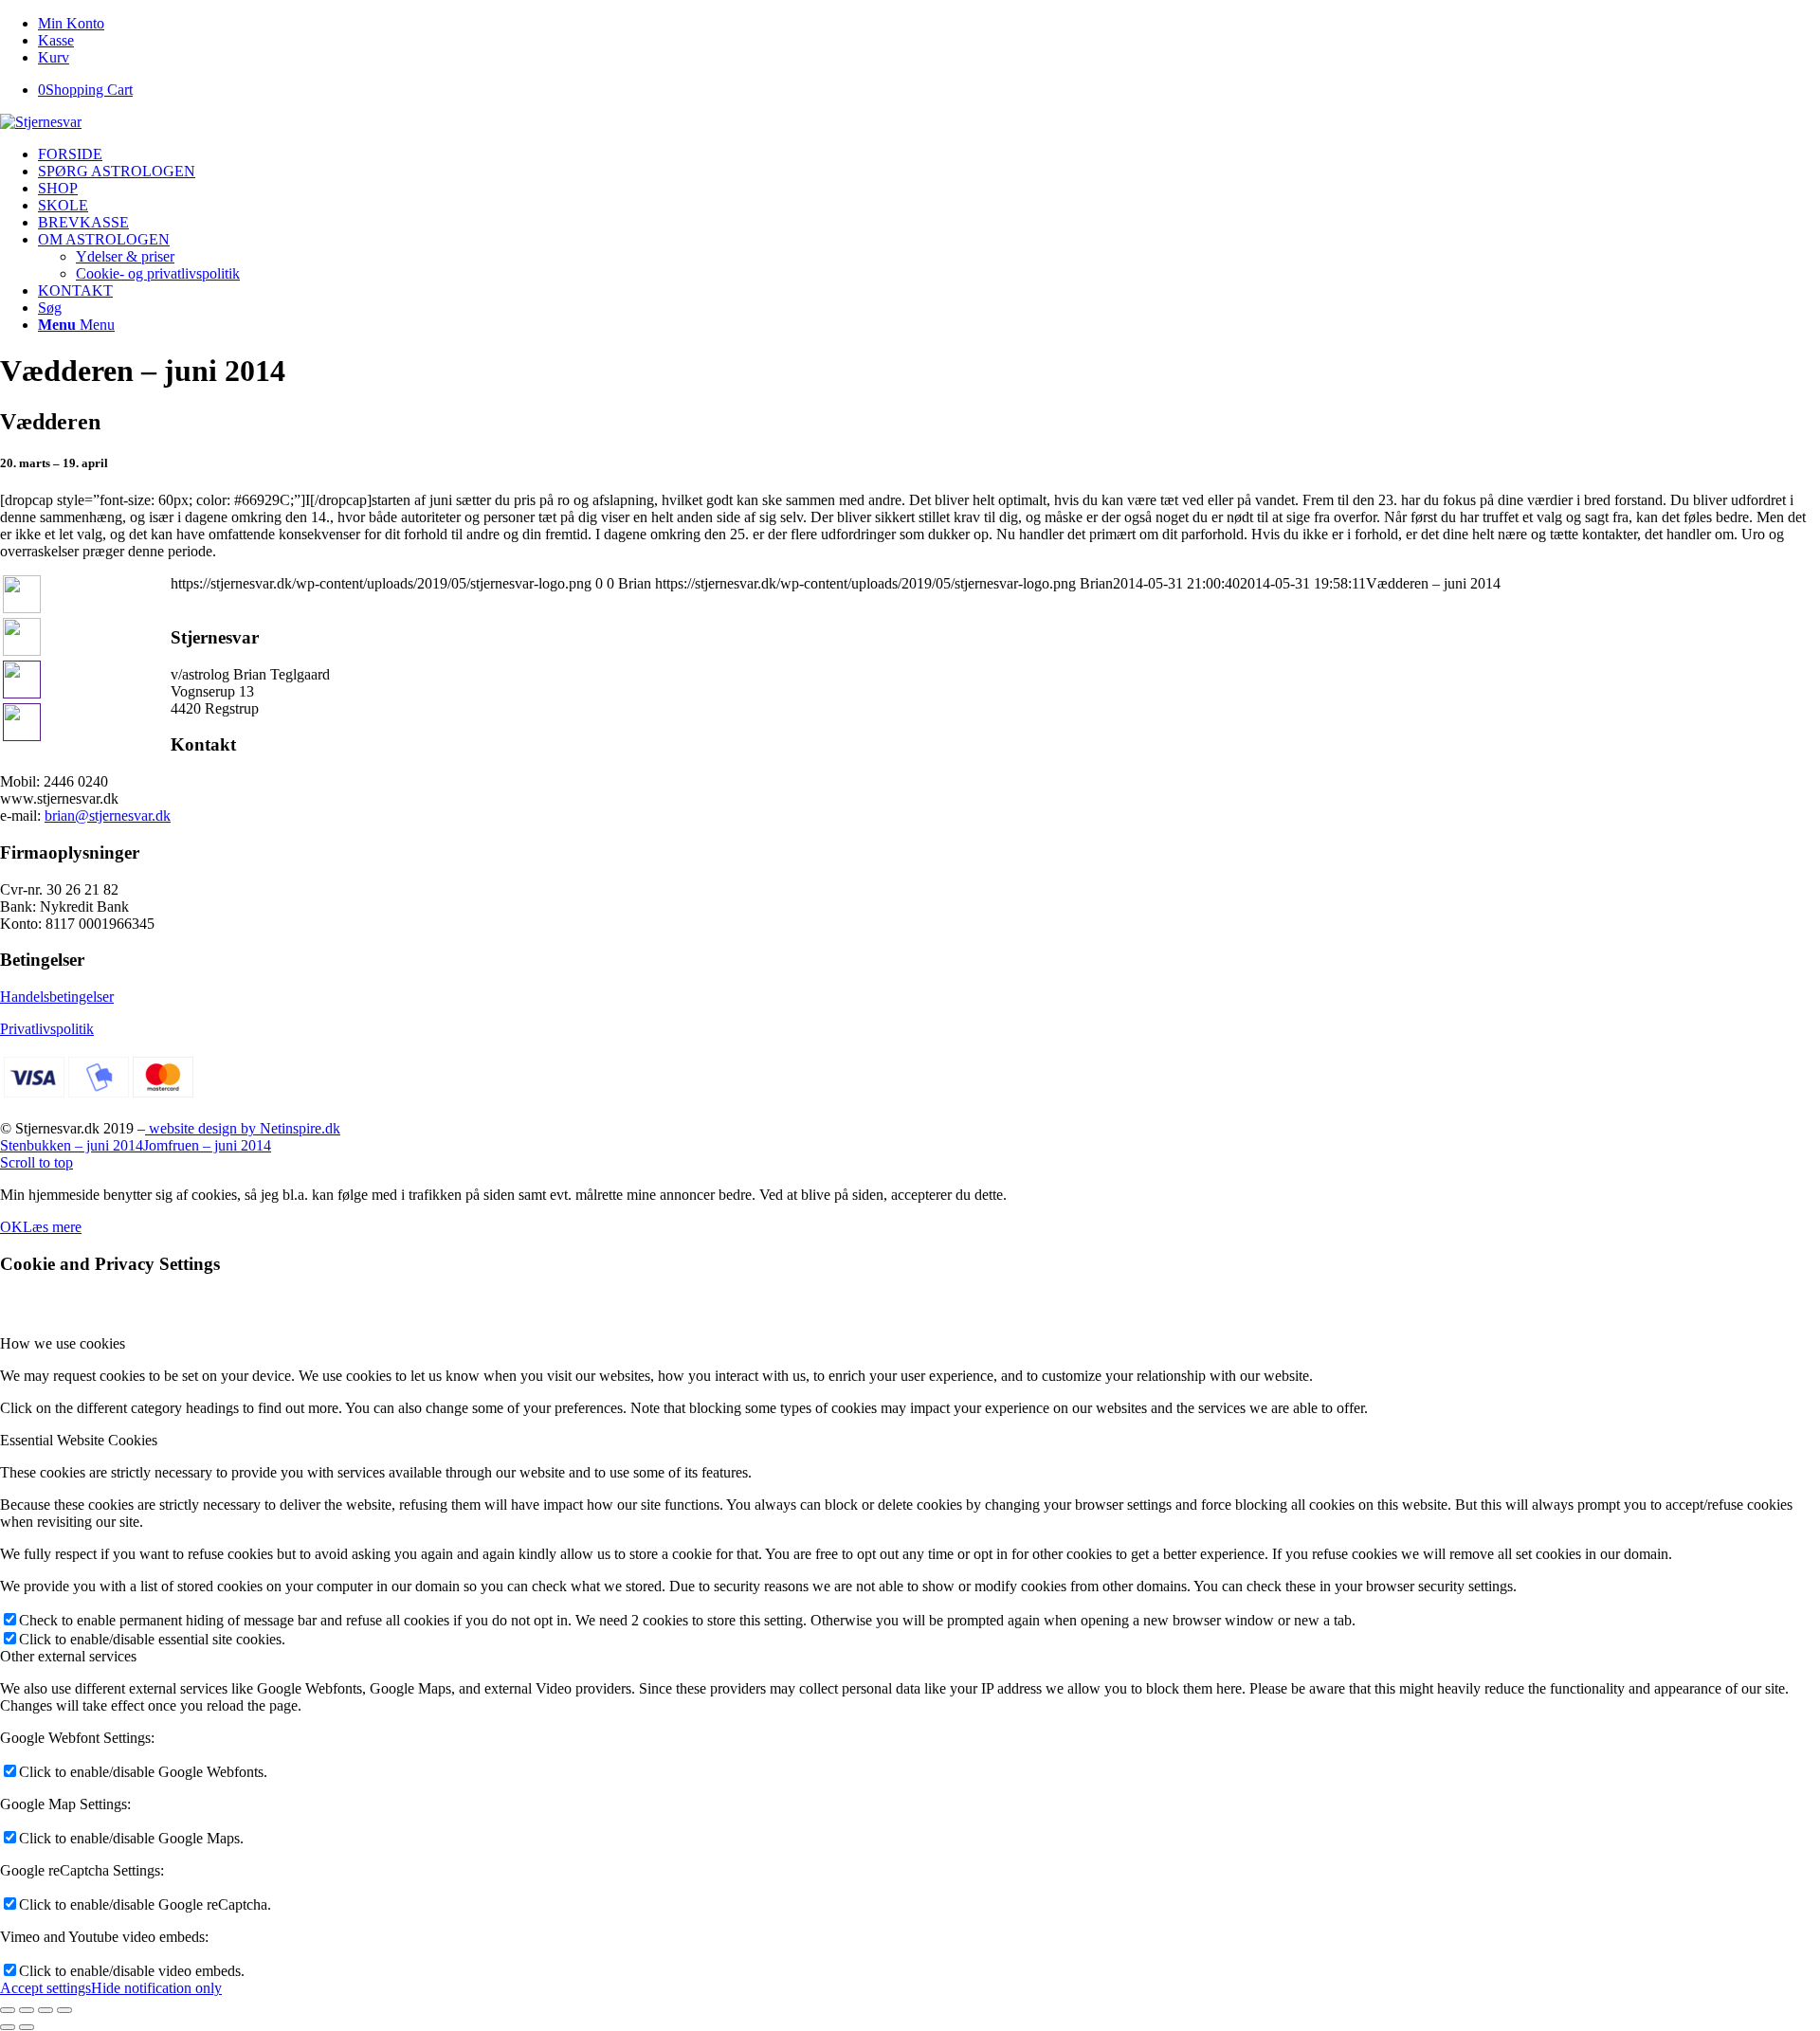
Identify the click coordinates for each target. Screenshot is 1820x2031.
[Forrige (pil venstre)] (8, 2027)
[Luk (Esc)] (8, 2010)
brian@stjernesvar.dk (108, 816)
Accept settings (45, 1988)
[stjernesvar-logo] (41, 122)
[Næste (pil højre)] (27, 2027)
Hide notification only (156, 1988)
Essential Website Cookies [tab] (79, 1440)
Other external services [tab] (68, 1656)
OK (11, 1227)
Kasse (56, 40)
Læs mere (52, 1227)
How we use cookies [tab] (63, 1343)
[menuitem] (929, 24)
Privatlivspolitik (47, 1029)
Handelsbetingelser (57, 997)
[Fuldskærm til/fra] (45, 2010)
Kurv (54, 57)
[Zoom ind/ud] (64, 2010)
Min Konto (71, 23)
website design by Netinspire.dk (243, 1128)
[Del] (27, 2010)
